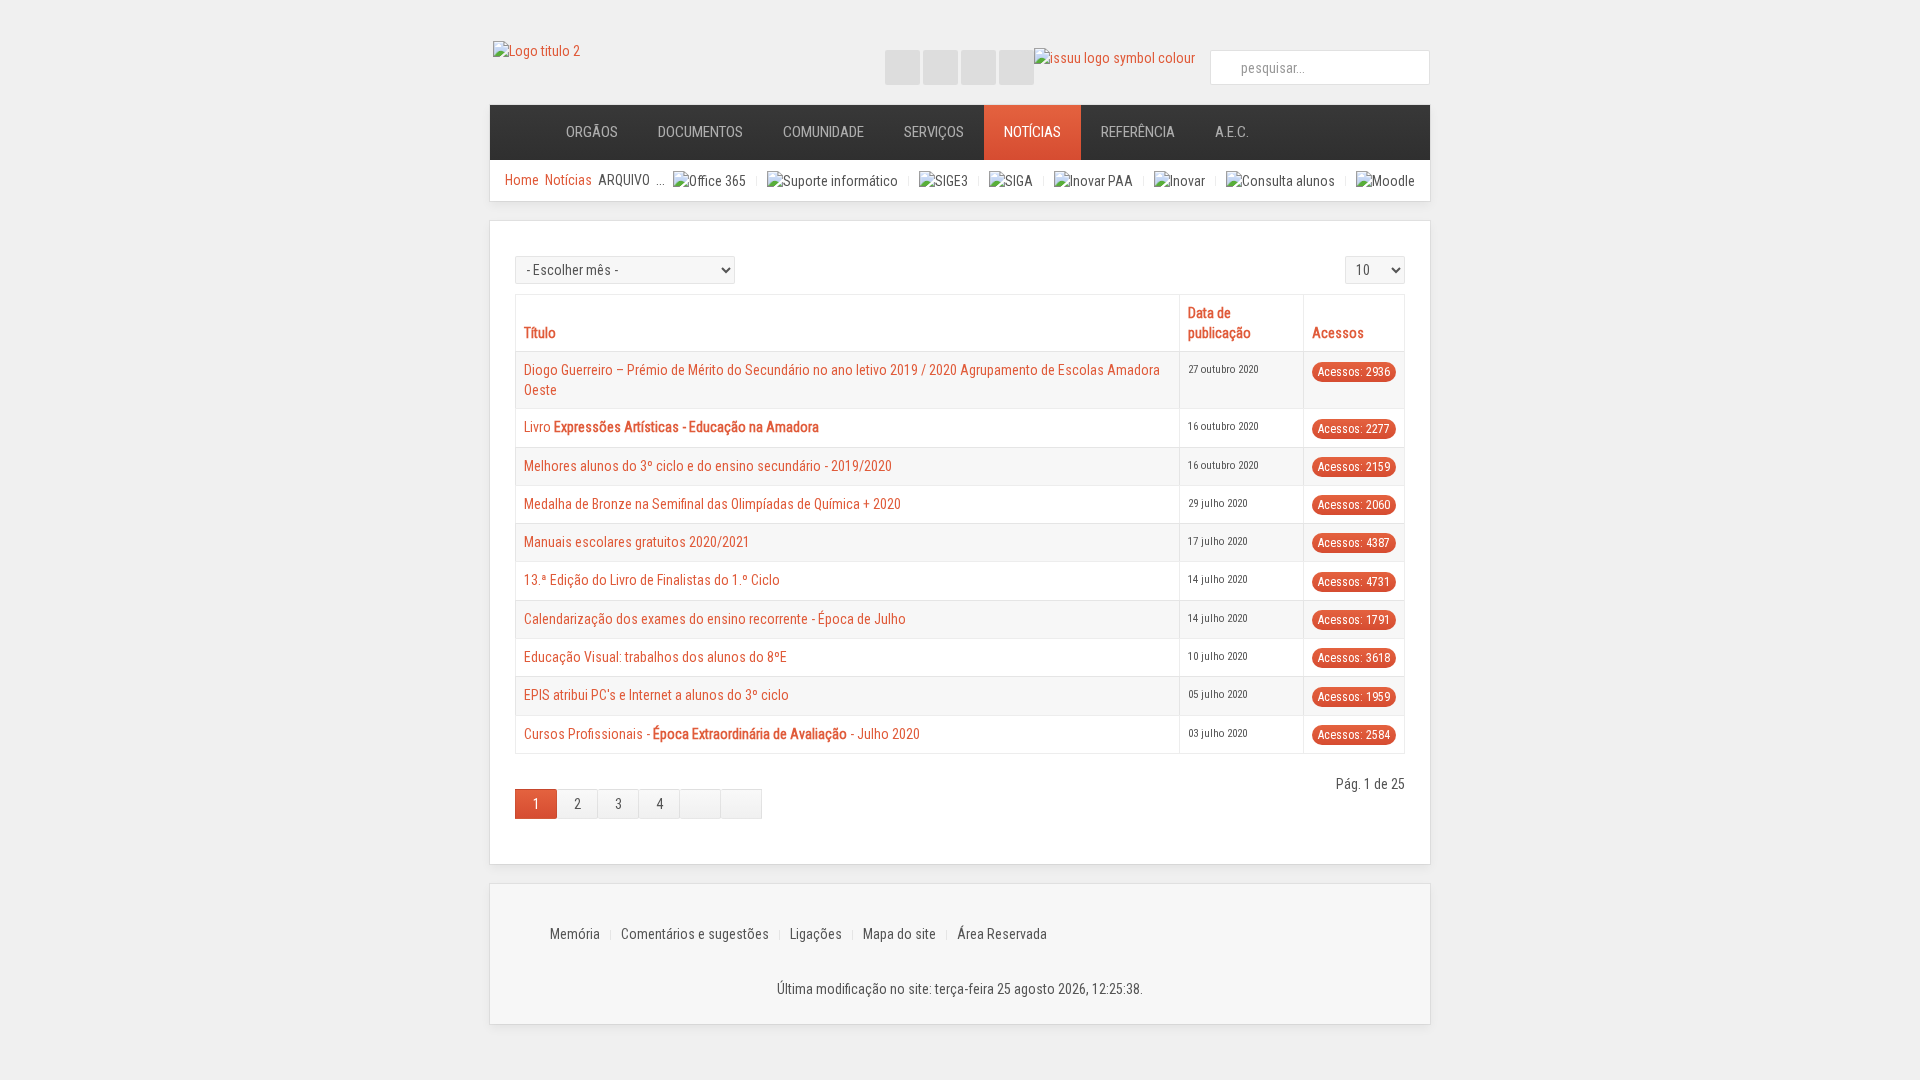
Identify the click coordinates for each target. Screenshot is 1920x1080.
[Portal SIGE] (943, 180)
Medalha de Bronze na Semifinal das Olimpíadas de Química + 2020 (712, 504)
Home (522, 180)
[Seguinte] (700, 804)
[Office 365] (709, 180)
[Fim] (741, 804)
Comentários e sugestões (695, 934)
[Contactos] (1297, 132)
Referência (1138, 132)
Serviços (934, 132)
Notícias (1032, 132)
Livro (671, 427)
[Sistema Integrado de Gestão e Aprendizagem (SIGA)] (1011, 180)
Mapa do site (899, 934)
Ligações (816, 934)
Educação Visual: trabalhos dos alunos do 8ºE (655, 657)
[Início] (518, 132)
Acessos (1338, 333)
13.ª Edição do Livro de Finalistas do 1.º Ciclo (652, 580)
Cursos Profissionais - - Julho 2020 (722, 734)
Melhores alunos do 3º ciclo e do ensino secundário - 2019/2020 (708, 466)
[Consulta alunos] (1280, 180)
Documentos (700, 132)
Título (540, 333)
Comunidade (823, 132)
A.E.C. (1232, 132)
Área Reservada (1002, 934)
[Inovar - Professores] (1179, 180)
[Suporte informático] (832, 180)
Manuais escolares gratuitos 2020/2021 (637, 542)
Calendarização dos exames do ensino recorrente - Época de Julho (715, 619)
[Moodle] (1385, 180)
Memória (575, 934)
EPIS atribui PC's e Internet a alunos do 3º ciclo (656, 695)
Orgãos (592, 132)
